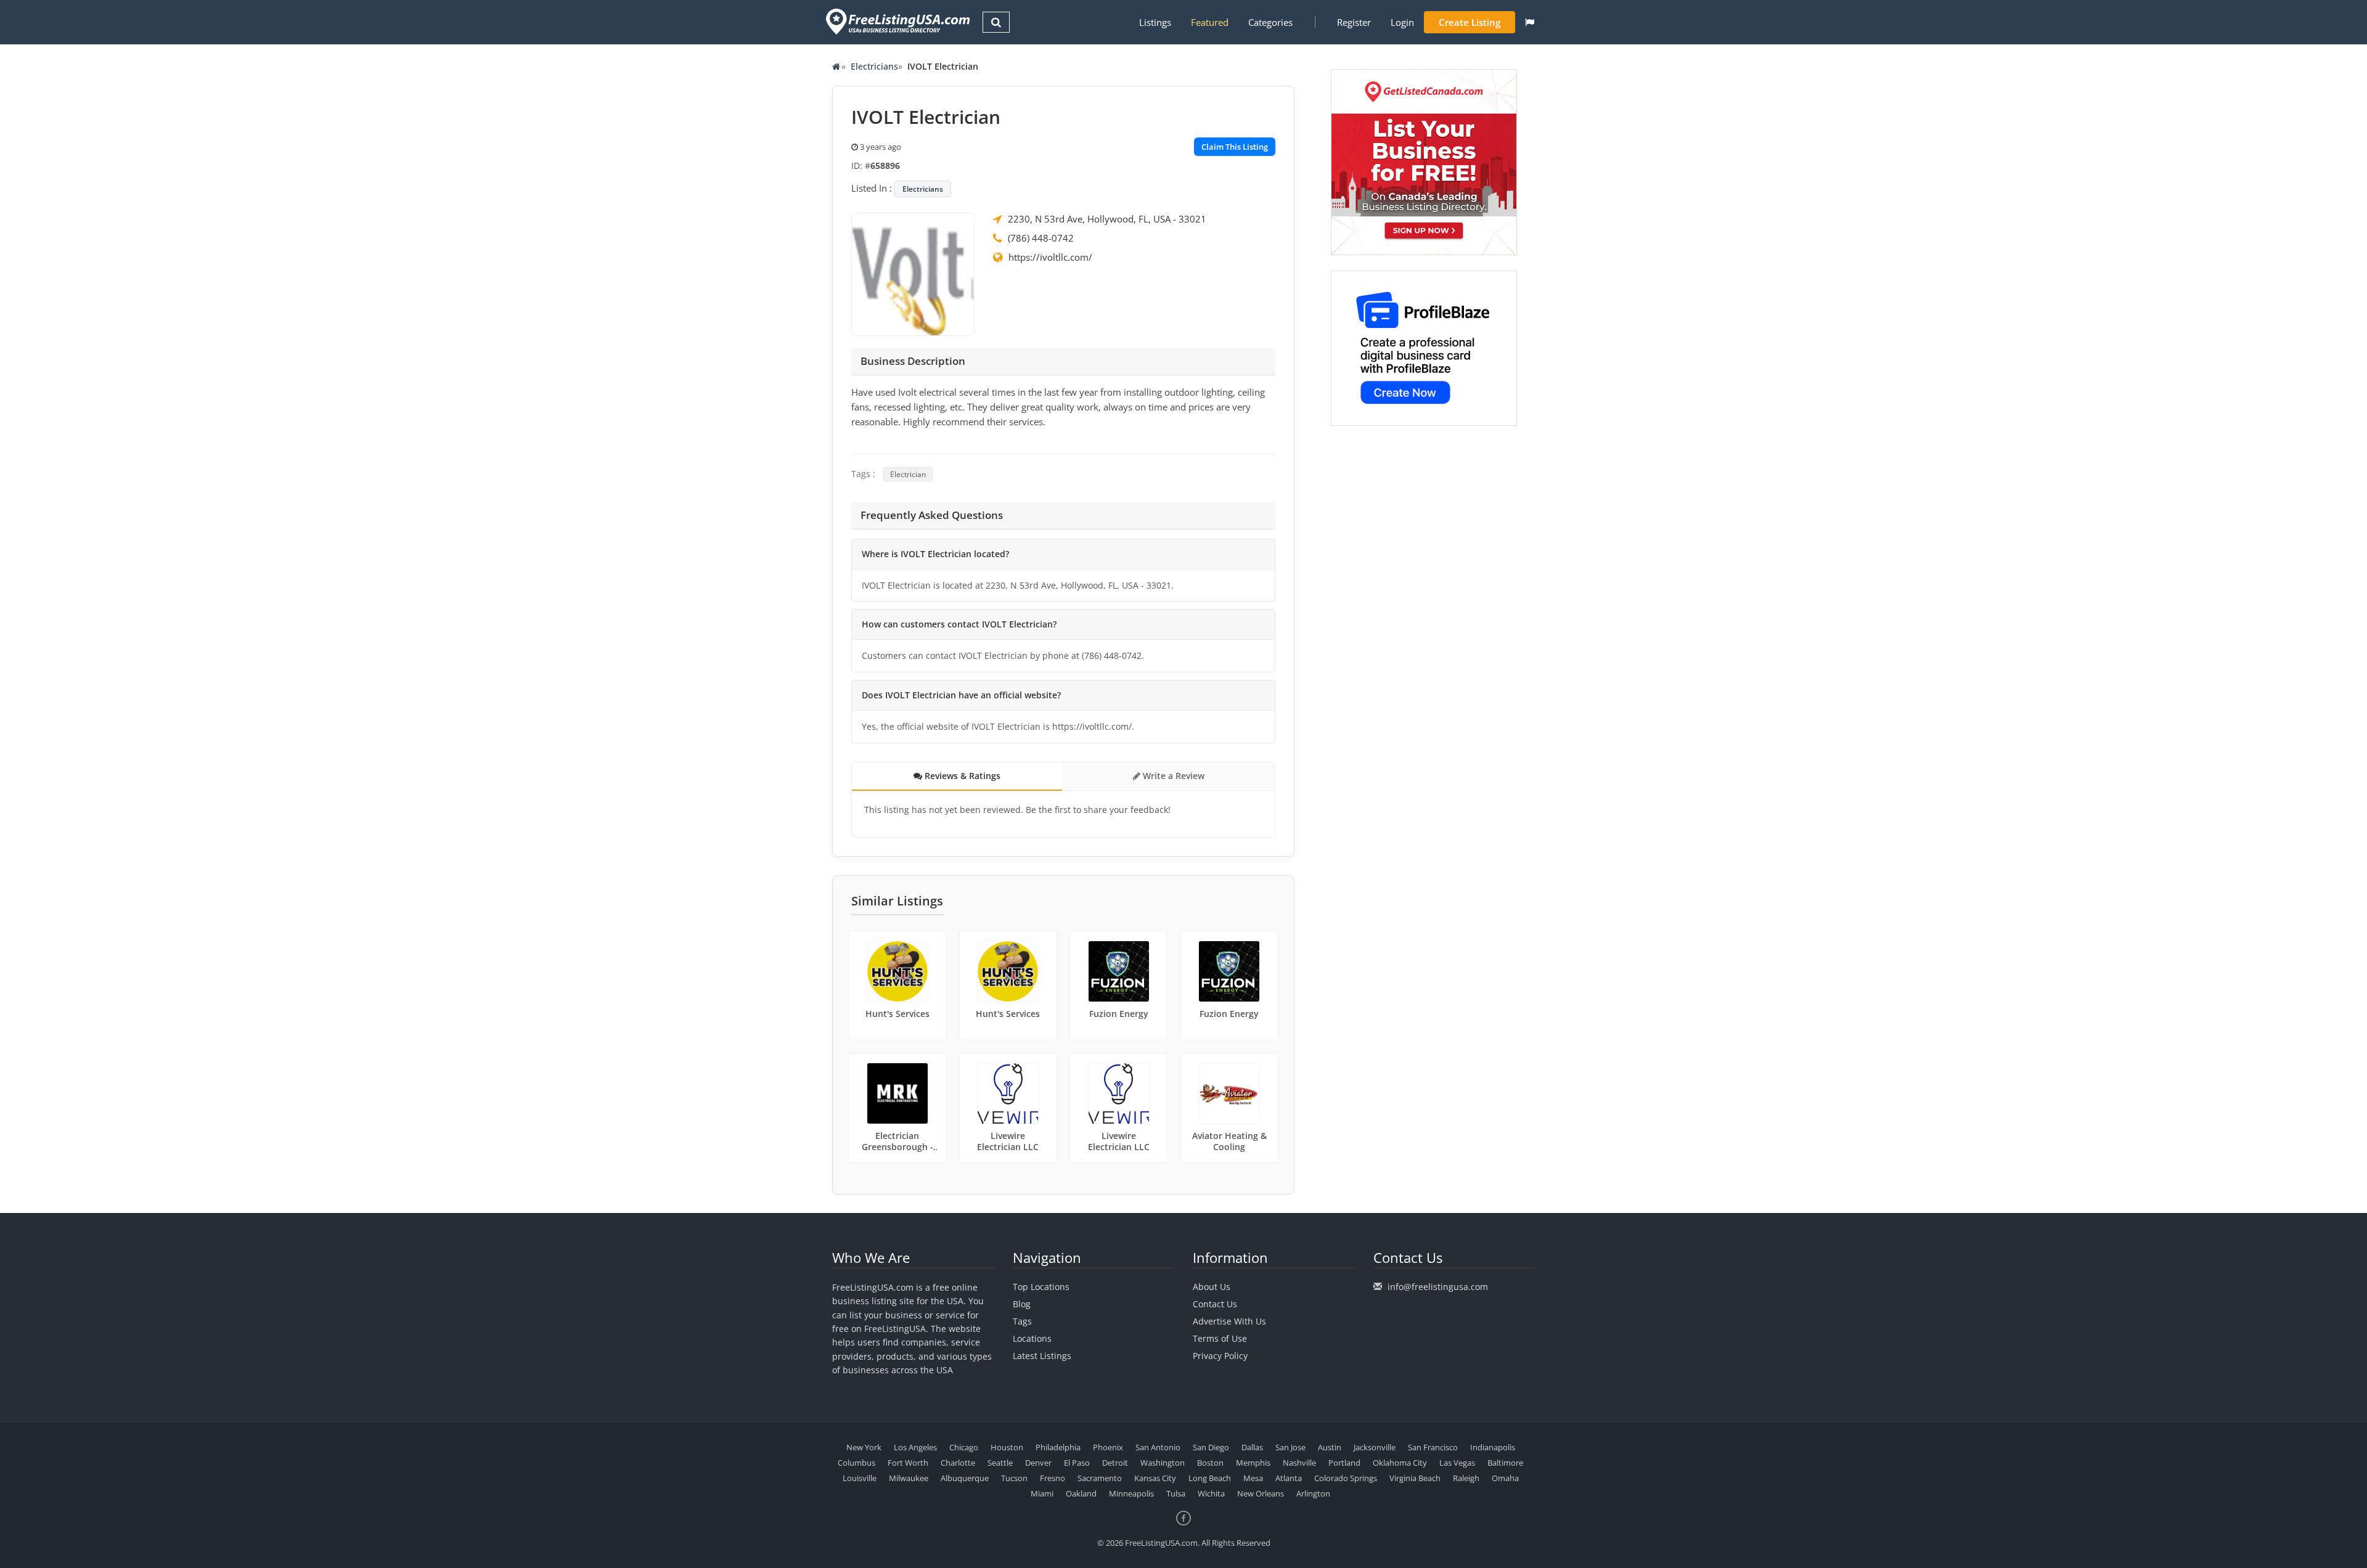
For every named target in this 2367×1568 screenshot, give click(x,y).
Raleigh (1466, 1478)
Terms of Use (1220, 1338)
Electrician (908, 474)
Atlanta (1289, 1478)
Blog (1022, 1304)
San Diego (1211, 1447)
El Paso (1077, 1463)
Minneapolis (1131, 1493)
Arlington (1313, 1493)
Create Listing (1470, 22)
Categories (1270, 22)
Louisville (860, 1478)
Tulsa (1176, 1493)
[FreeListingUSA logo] (897, 21)
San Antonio (1158, 1447)
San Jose (1290, 1447)
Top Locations (1041, 1287)
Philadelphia (1058, 1447)
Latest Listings (1042, 1356)
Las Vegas (1457, 1463)
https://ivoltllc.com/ (1050, 257)
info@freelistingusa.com (1438, 1287)
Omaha (1505, 1478)
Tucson (1014, 1478)
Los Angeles (915, 1447)
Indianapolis (1493, 1447)
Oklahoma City (1400, 1463)
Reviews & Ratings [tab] (961, 776)
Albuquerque (965, 1478)
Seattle (1000, 1463)
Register (1354, 22)
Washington (1163, 1463)
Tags (1022, 1321)
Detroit (1115, 1463)
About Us (1212, 1287)
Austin (1330, 1447)
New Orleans (1261, 1493)
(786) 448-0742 (1041, 238)
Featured (1210, 22)
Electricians (874, 66)
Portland (1344, 1463)
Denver (1038, 1463)
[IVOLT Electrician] (913, 273)
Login (1402, 22)
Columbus (856, 1463)
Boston (1210, 1463)
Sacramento (1100, 1478)
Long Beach (1210, 1478)
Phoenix (1108, 1447)
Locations (1032, 1338)
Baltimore (1505, 1463)
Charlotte (958, 1463)
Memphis (1253, 1463)
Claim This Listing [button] (1235, 147)
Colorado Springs (1346, 1478)
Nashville (1299, 1463)
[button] (1530, 22)
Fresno (1053, 1478)
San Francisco (1433, 1447)
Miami (1042, 1493)
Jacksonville (1375, 1447)
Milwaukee (909, 1478)
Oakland (1081, 1493)
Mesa (1253, 1478)
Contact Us (1215, 1304)
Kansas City (1155, 1478)
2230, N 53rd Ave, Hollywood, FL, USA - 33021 (1107, 219)
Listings (1155, 22)
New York (864, 1447)
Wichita (1211, 1493)
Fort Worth (908, 1463)
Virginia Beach (1415, 1478)
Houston (1007, 1447)
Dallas (1252, 1447)
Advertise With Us (1229, 1321)
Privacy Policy (1220, 1356)
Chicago (964, 1447)
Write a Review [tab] (1172, 776)
